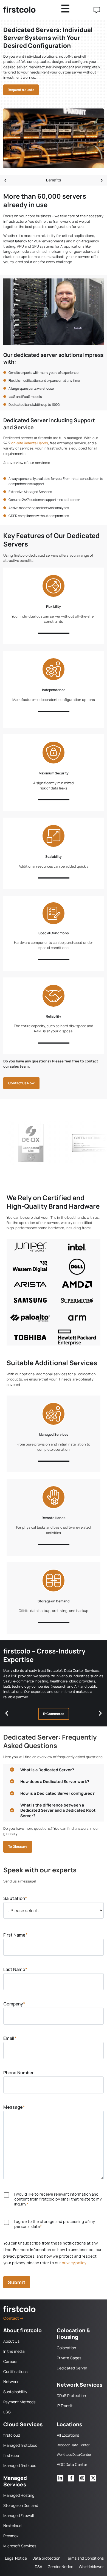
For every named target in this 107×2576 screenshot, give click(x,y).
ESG (7, 2412)
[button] (5, 180)
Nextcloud (12, 2526)
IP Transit (65, 2406)
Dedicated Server (72, 2368)
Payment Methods (19, 2402)
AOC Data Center (72, 2464)
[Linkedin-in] (60, 2478)
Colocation (66, 2348)
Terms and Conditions (85, 2558)
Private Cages (69, 2358)
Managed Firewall (19, 2515)
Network (11, 2382)
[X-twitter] (93, 2478)
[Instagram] (82, 2478)
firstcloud (12, 2435)
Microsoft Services (20, 2546)
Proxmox (11, 2536)
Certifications (15, 2371)
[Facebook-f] (71, 2478)
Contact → (14, 2318)
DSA (39, 2567)
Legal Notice (16, 2558)
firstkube (11, 2455)
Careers (10, 2361)
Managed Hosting (19, 2495)
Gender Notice (60, 2567)
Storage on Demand (54, 1601)
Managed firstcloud (20, 2445)
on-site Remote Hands (30, 443)
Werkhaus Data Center (74, 2455)
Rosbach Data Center (73, 2445)
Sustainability (15, 2392)
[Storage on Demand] (54, 1581)
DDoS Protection (71, 2396)
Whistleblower (91, 2567)
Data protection (46, 2558)
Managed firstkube (20, 2465)
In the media (14, 2351)
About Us (11, 2341)
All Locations (68, 2435)
